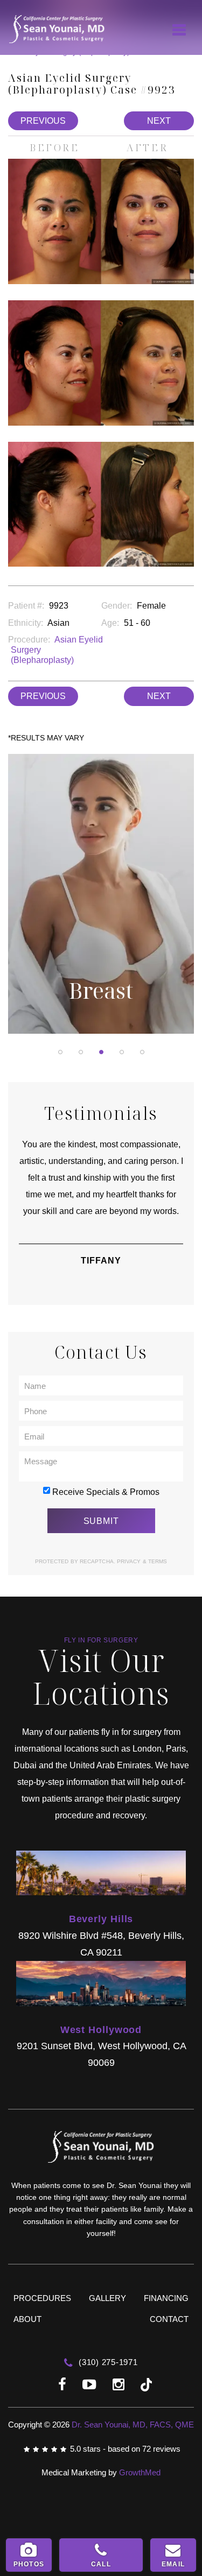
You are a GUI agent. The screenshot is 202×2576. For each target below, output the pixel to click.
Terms (157, 1561)
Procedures (42, 2298)
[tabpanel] (101, 897)
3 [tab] (101, 1052)
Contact (169, 2319)
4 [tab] (122, 1052)
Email (173, 2564)
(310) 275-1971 (107, 2362)
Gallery (107, 2298)
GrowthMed (140, 2472)
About (27, 2319)
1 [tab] (60, 1052)
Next (159, 121)
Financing (166, 2298)
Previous (43, 121)
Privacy (130, 1561)
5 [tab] (142, 1052)
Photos (29, 2564)
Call (101, 2564)
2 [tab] (81, 1052)
